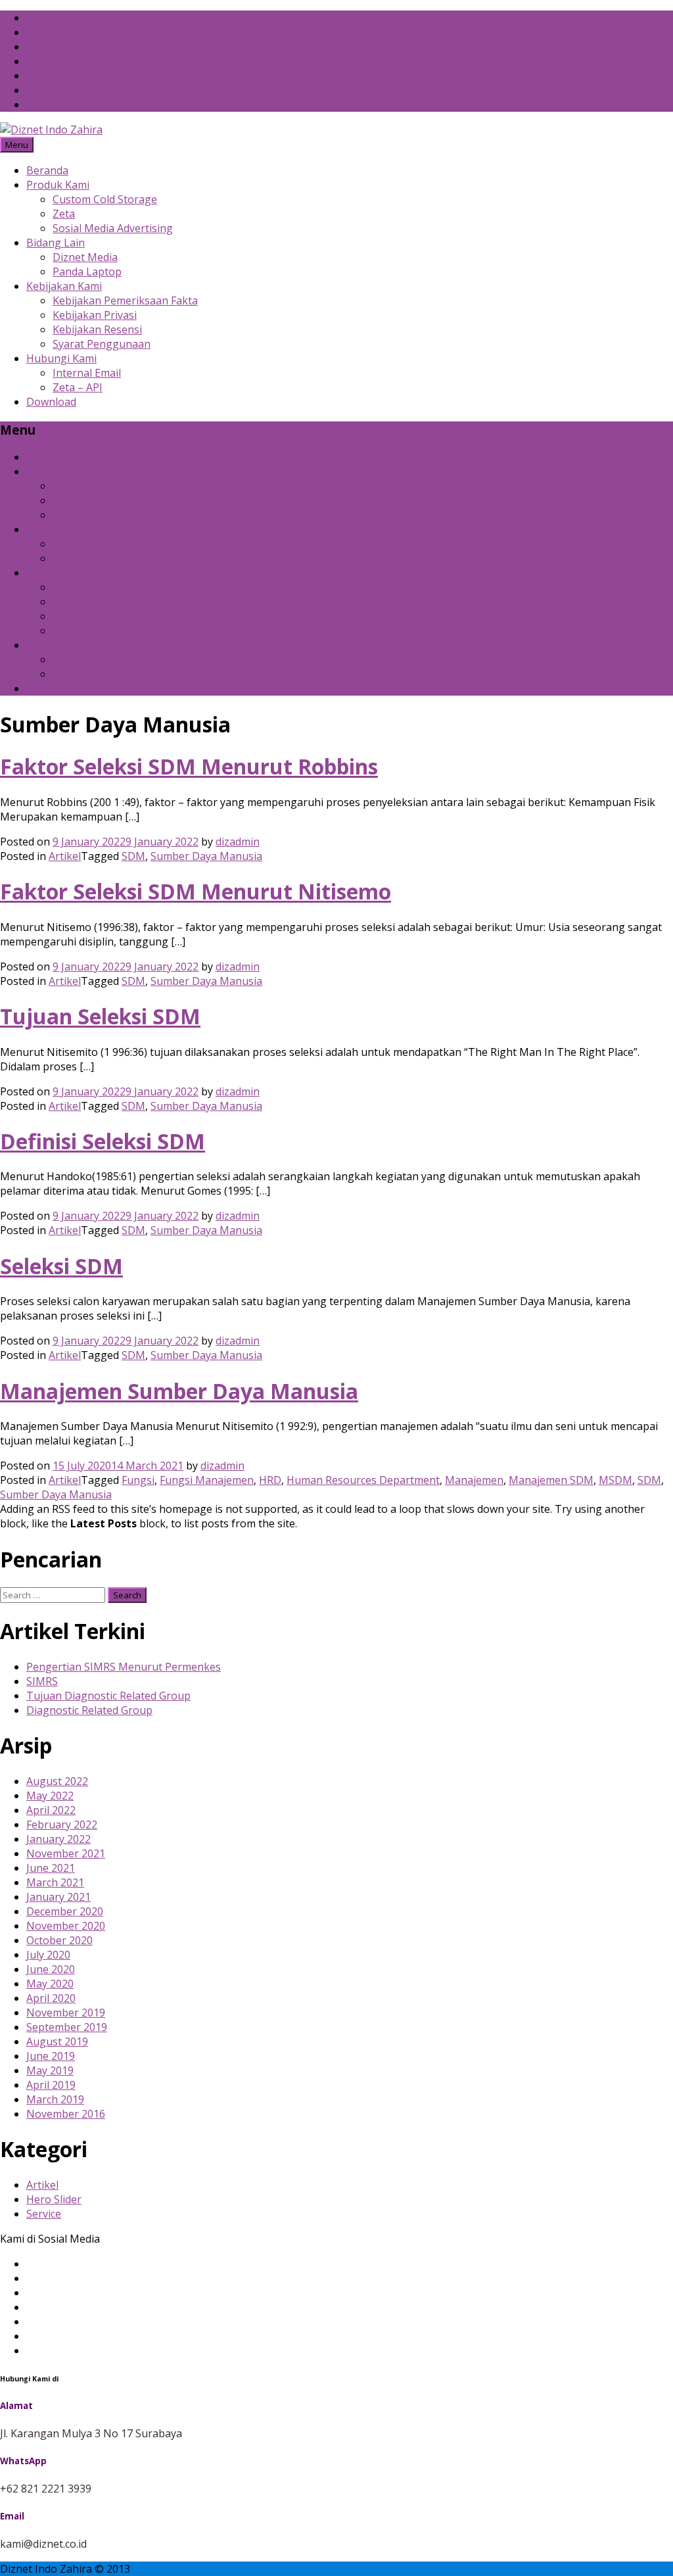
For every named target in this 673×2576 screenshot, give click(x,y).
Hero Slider (54, 2199)
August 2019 (57, 2041)
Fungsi (138, 1480)
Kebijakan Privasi (95, 315)
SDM (133, 856)
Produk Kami (58, 185)
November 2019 (66, 2013)
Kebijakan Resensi (97, 329)
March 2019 (55, 2099)
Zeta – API (78, 387)
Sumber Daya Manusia (206, 856)
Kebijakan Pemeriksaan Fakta (125, 300)
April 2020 (51, 1998)
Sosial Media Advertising (113, 228)
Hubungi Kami (61, 358)
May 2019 (50, 2070)
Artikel (65, 856)
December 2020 (65, 1911)
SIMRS (42, 1681)
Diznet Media (85, 257)
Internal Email (87, 373)
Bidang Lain (56, 243)
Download (51, 402)
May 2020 (50, 1984)
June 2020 (51, 1969)
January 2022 (58, 1839)
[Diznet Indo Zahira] (51, 130)
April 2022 (51, 1810)
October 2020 (59, 1940)
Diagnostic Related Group (89, 1710)
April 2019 (51, 2085)
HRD (270, 1480)
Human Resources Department (363, 1480)
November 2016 (66, 2114)
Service (44, 2214)
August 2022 (57, 1781)
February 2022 (62, 1825)
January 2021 (58, 1897)
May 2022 (50, 1796)
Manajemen (474, 1480)
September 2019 (67, 2027)
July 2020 (48, 1955)
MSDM (615, 1480)
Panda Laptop (87, 272)
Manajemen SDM (551, 1480)
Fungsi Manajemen (207, 1480)
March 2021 (55, 1882)
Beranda (47, 170)
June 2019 (51, 2056)
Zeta (64, 214)
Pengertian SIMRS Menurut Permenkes (124, 1667)
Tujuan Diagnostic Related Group (108, 1696)
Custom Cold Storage (105, 199)
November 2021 (66, 1853)
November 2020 (66, 1926)
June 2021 (51, 1868)
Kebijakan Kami (64, 286)
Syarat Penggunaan (102, 344)
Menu (17, 145)
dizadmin (238, 842)
